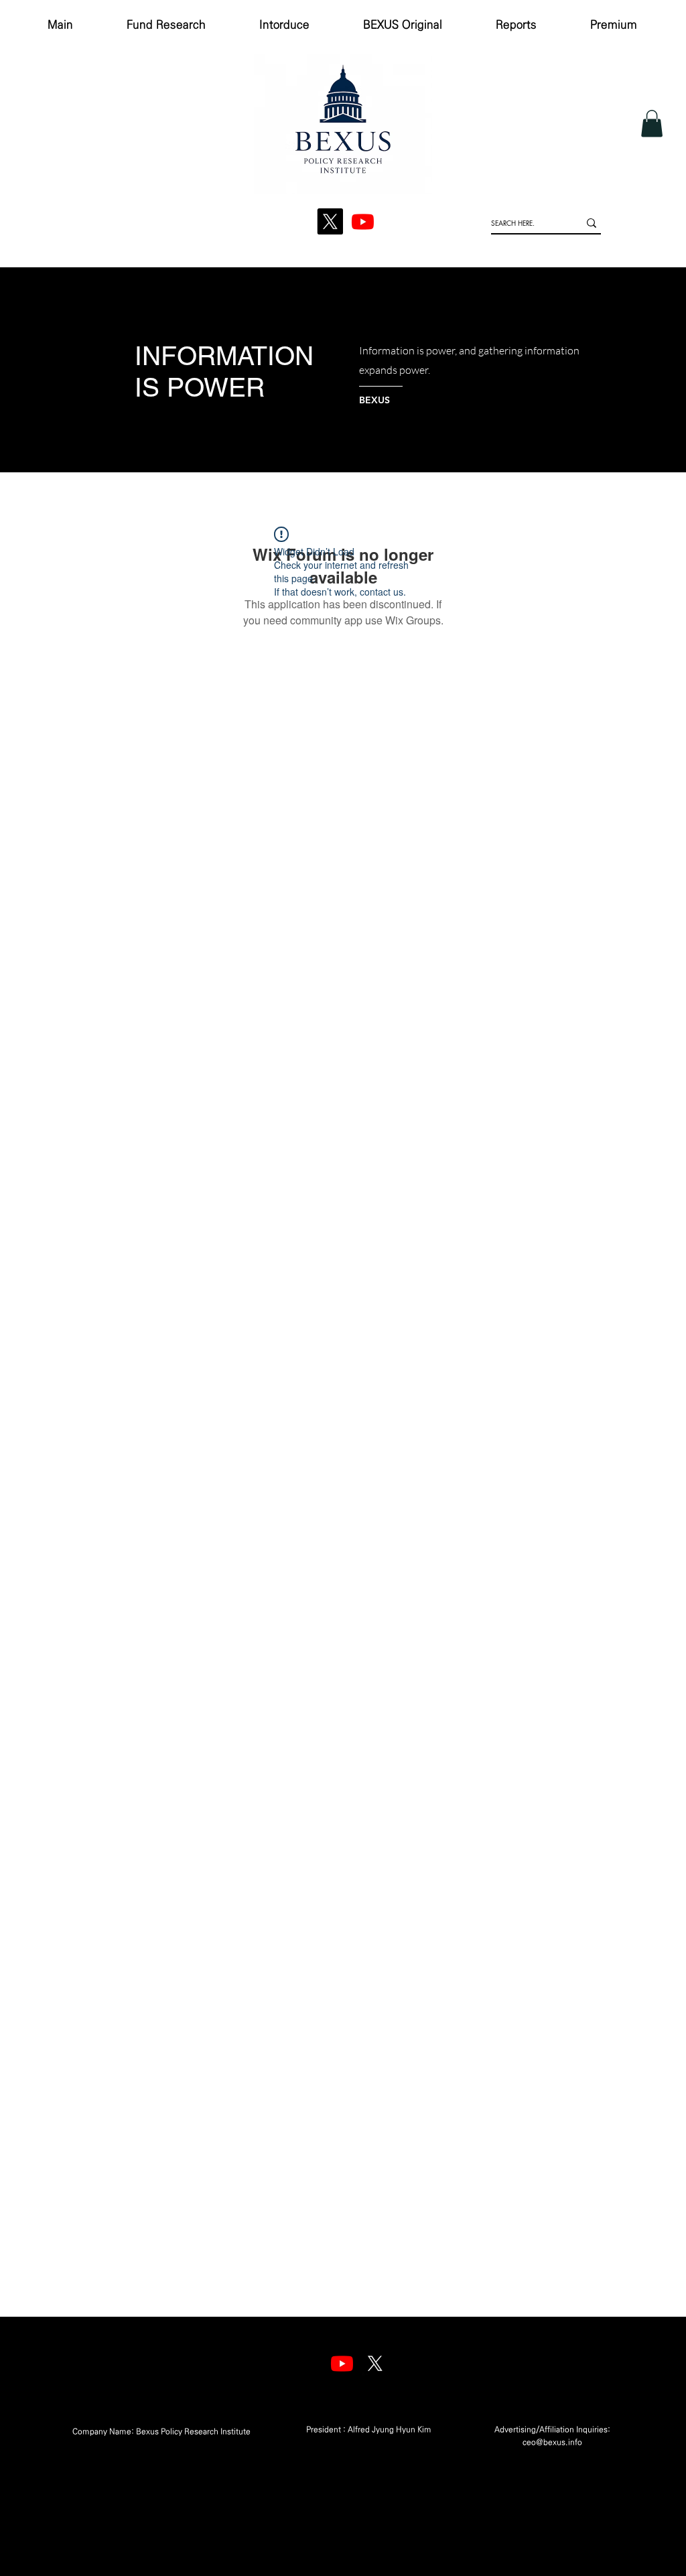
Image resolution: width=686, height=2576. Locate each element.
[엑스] (375, 2363)
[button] (652, 124)
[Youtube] (342, 2363)
